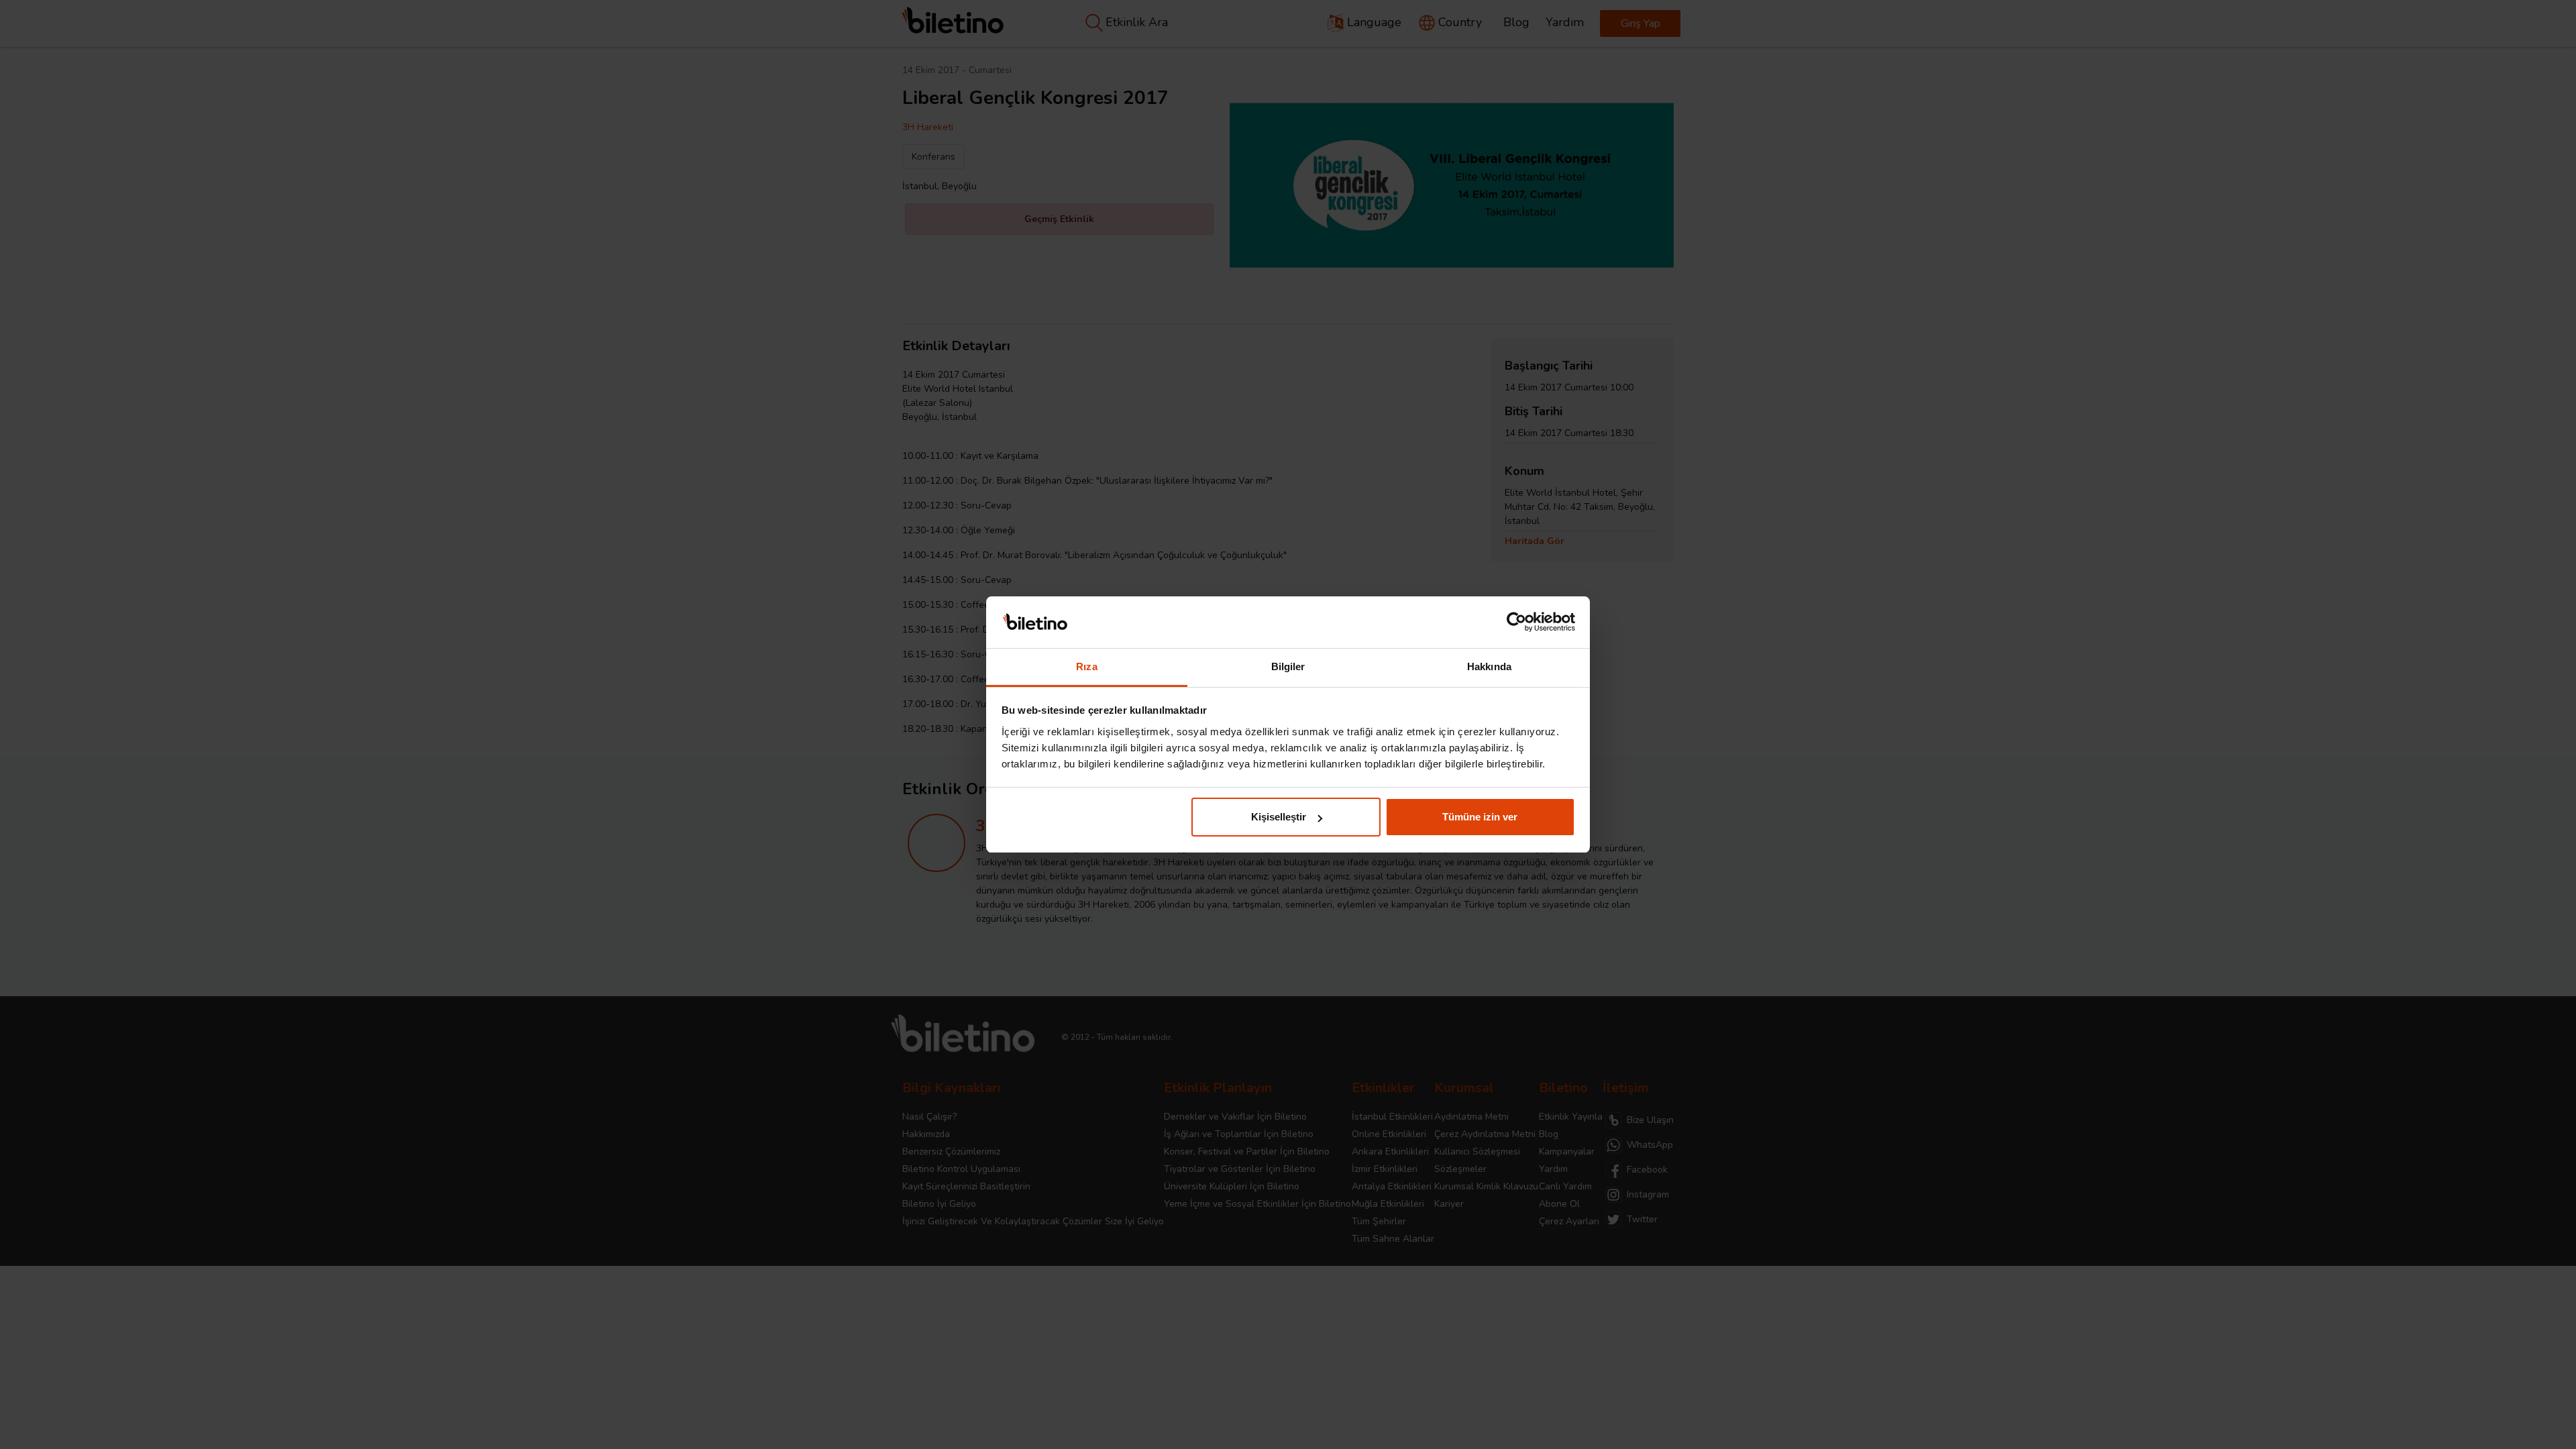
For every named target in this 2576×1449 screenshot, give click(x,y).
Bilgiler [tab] (1288, 666)
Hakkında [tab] (1489, 666)
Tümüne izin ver (1480, 817)
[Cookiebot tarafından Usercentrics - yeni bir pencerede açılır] (1516, 623)
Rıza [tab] (1086, 666)
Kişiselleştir (1279, 817)
